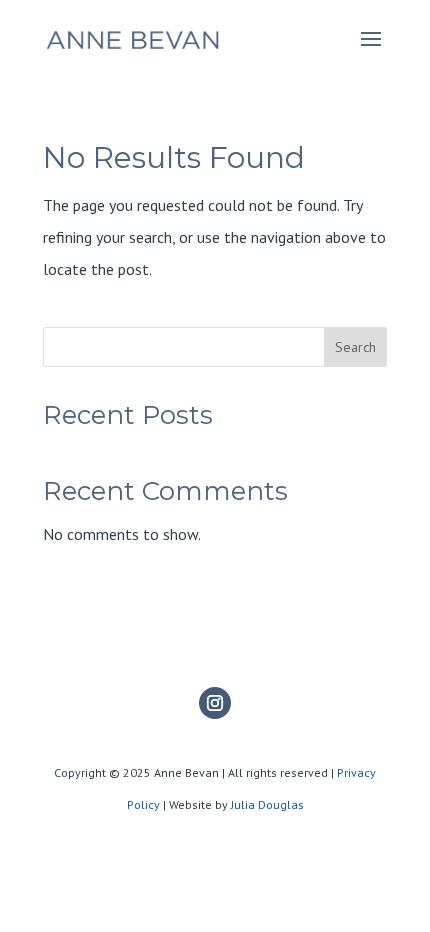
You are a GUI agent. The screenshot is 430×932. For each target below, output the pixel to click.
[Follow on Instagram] (215, 703)
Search (355, 347)
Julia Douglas (267, 804)
